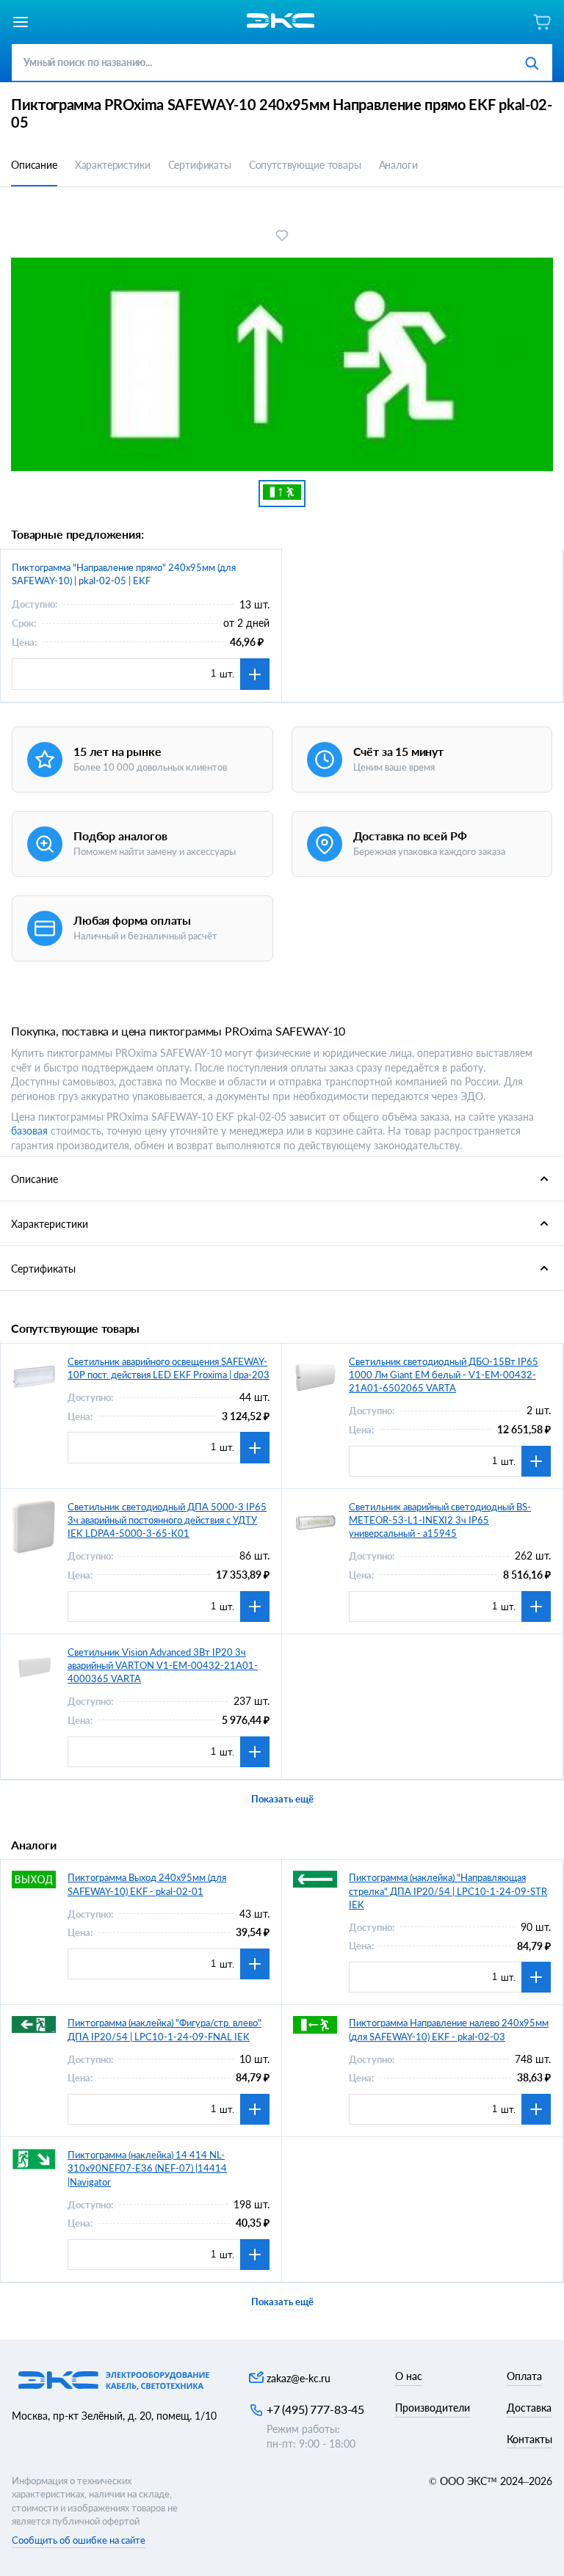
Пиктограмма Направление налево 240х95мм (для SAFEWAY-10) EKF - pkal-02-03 (449, 2029)
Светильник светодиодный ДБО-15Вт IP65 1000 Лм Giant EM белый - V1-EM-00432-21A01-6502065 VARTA (444, 1375)
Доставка (529, 2408)
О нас (409, 2376)
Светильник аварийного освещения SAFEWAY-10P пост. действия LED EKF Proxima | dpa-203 (169, 1368)
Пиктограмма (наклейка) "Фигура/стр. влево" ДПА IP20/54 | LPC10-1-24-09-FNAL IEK (164, 2029)
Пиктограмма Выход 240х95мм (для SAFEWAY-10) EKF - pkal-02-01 (147, 1884)
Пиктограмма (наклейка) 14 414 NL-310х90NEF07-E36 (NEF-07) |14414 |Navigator (147, 2168)
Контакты (529, 2439)
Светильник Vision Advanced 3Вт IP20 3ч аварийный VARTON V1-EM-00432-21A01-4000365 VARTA (163, 1665)
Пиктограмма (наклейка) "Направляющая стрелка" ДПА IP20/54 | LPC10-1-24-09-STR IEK (448, 1891)
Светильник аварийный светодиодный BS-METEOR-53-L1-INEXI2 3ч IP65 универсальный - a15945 (440, 1520)
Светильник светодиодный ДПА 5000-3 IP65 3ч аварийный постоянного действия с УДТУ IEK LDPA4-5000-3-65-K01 (167, 1520)
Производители (433, 2408)
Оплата (524, 2376)
